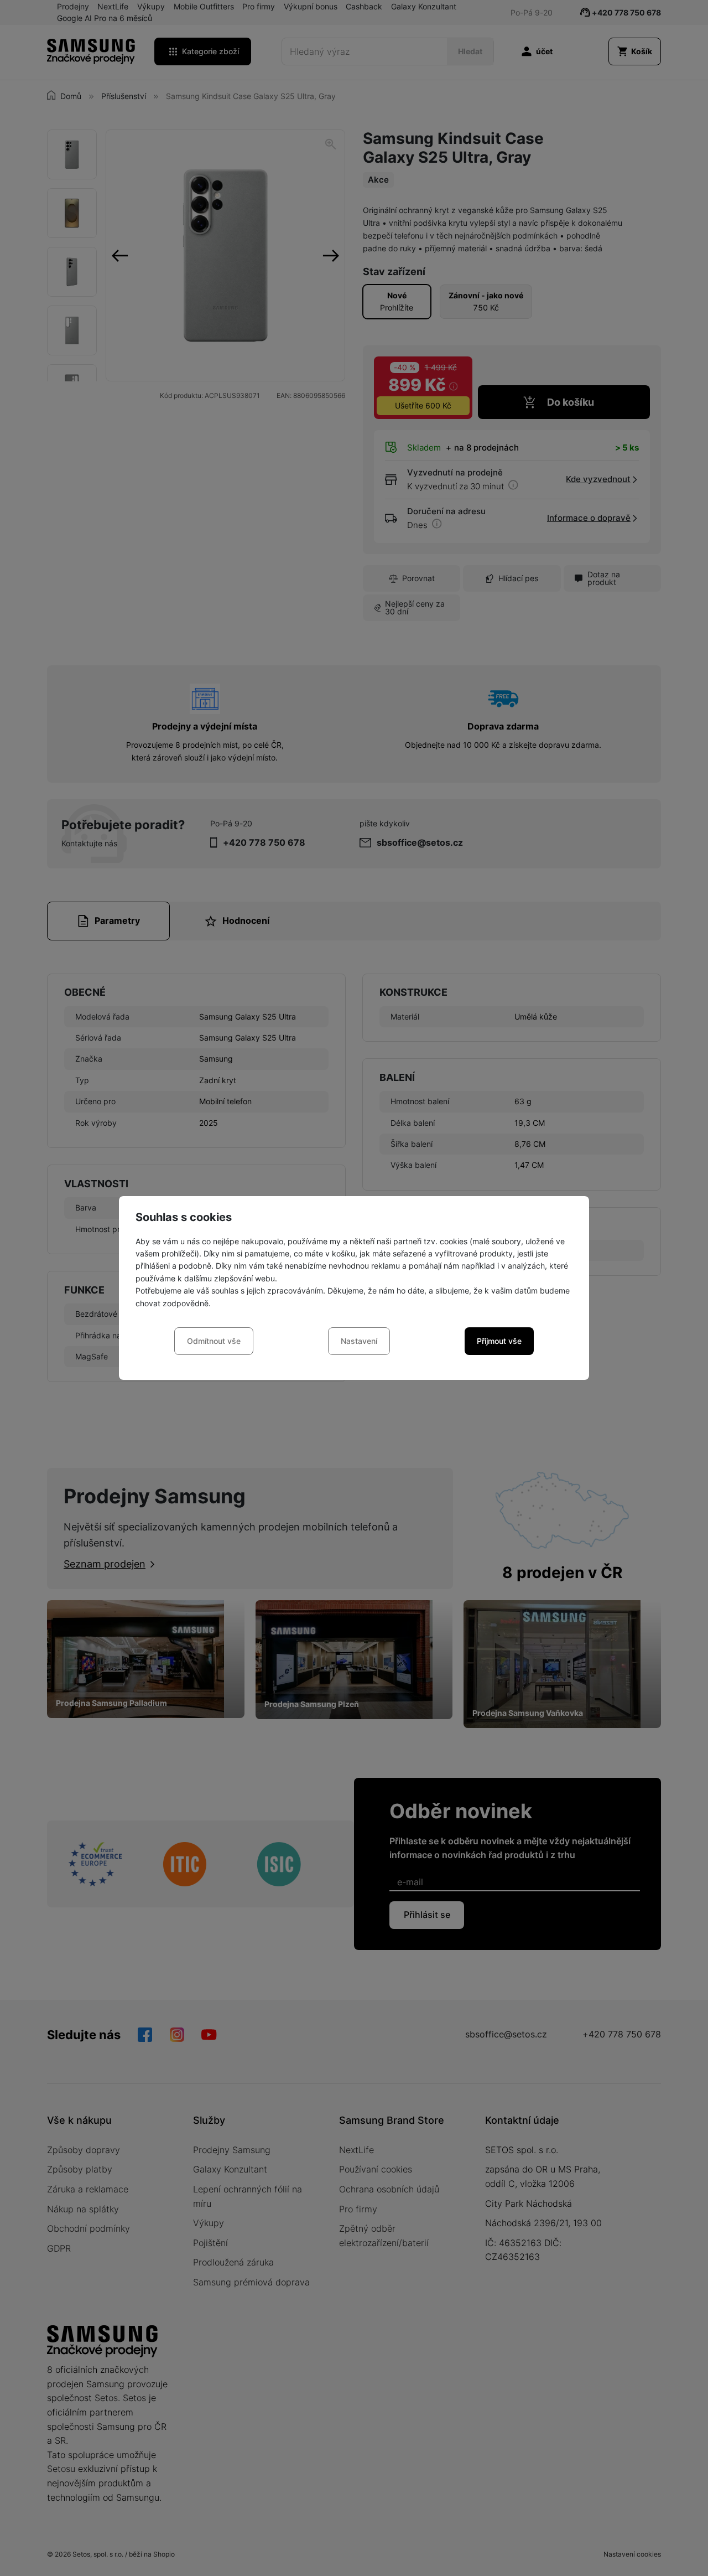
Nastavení (359, 1341)
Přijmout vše (499, 1341)
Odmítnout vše (214, 1341)
